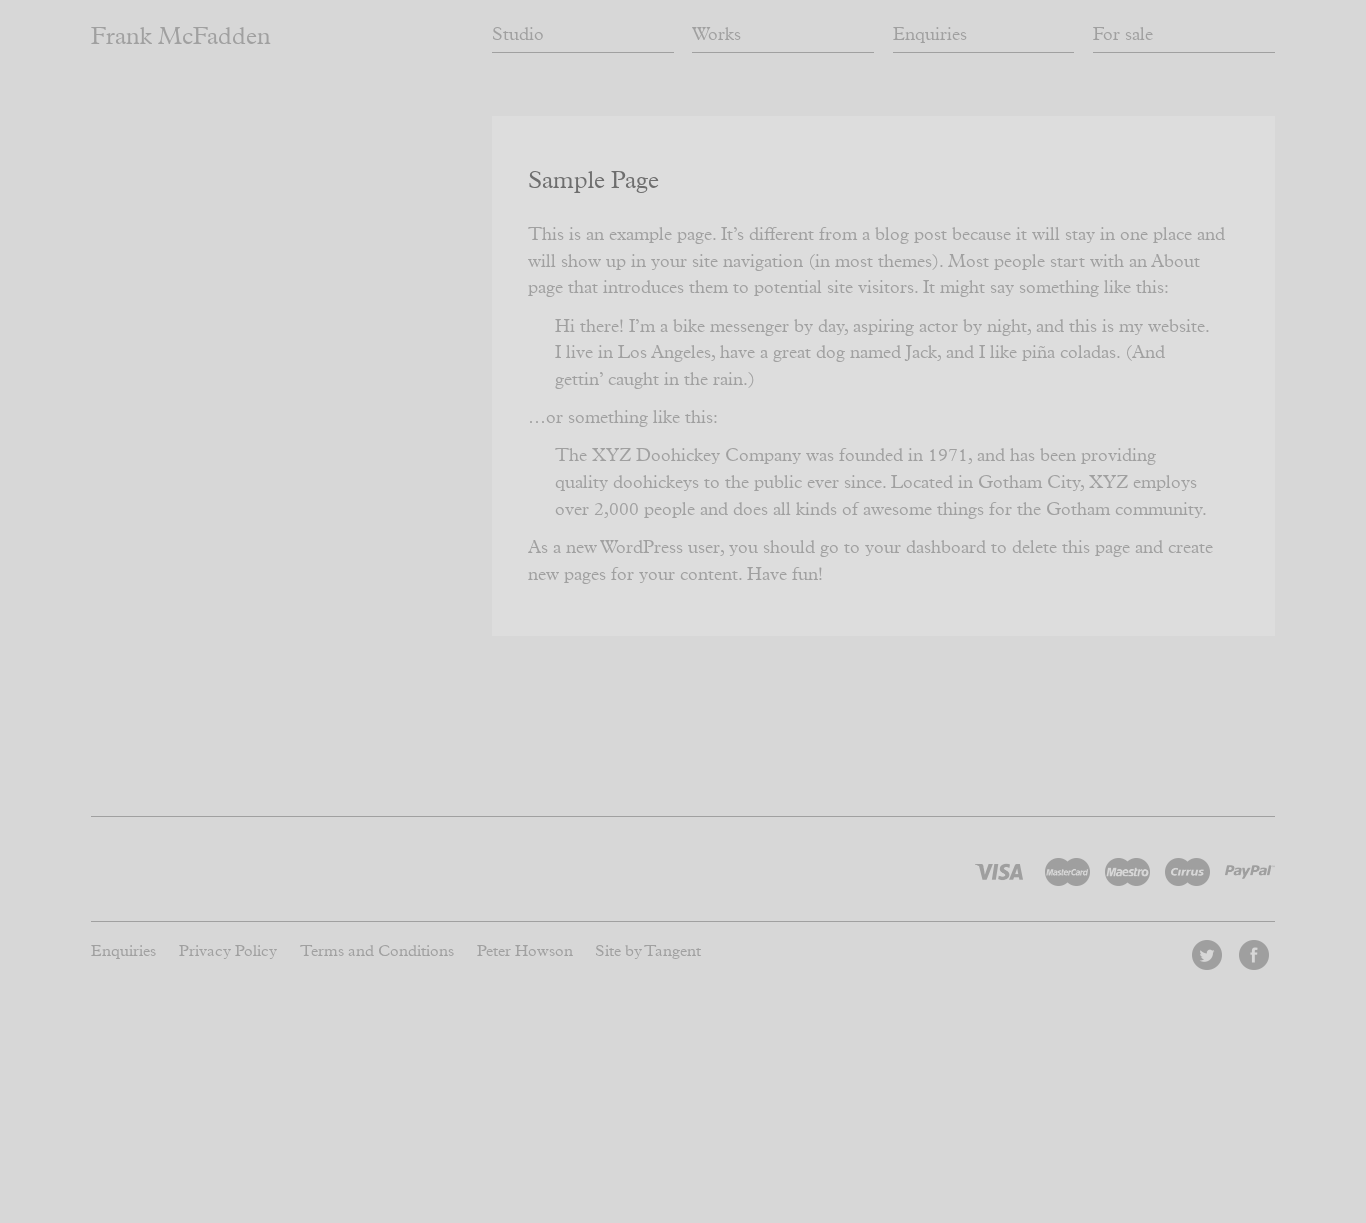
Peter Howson (525, 951)
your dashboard (925, 548)
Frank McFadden (181, 37)
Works (716, 35)
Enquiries (930, 35)
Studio (518, 35)
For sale (1123, 35)
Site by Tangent (648, 951)
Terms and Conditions (377, 951)
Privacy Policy (228, 951)
